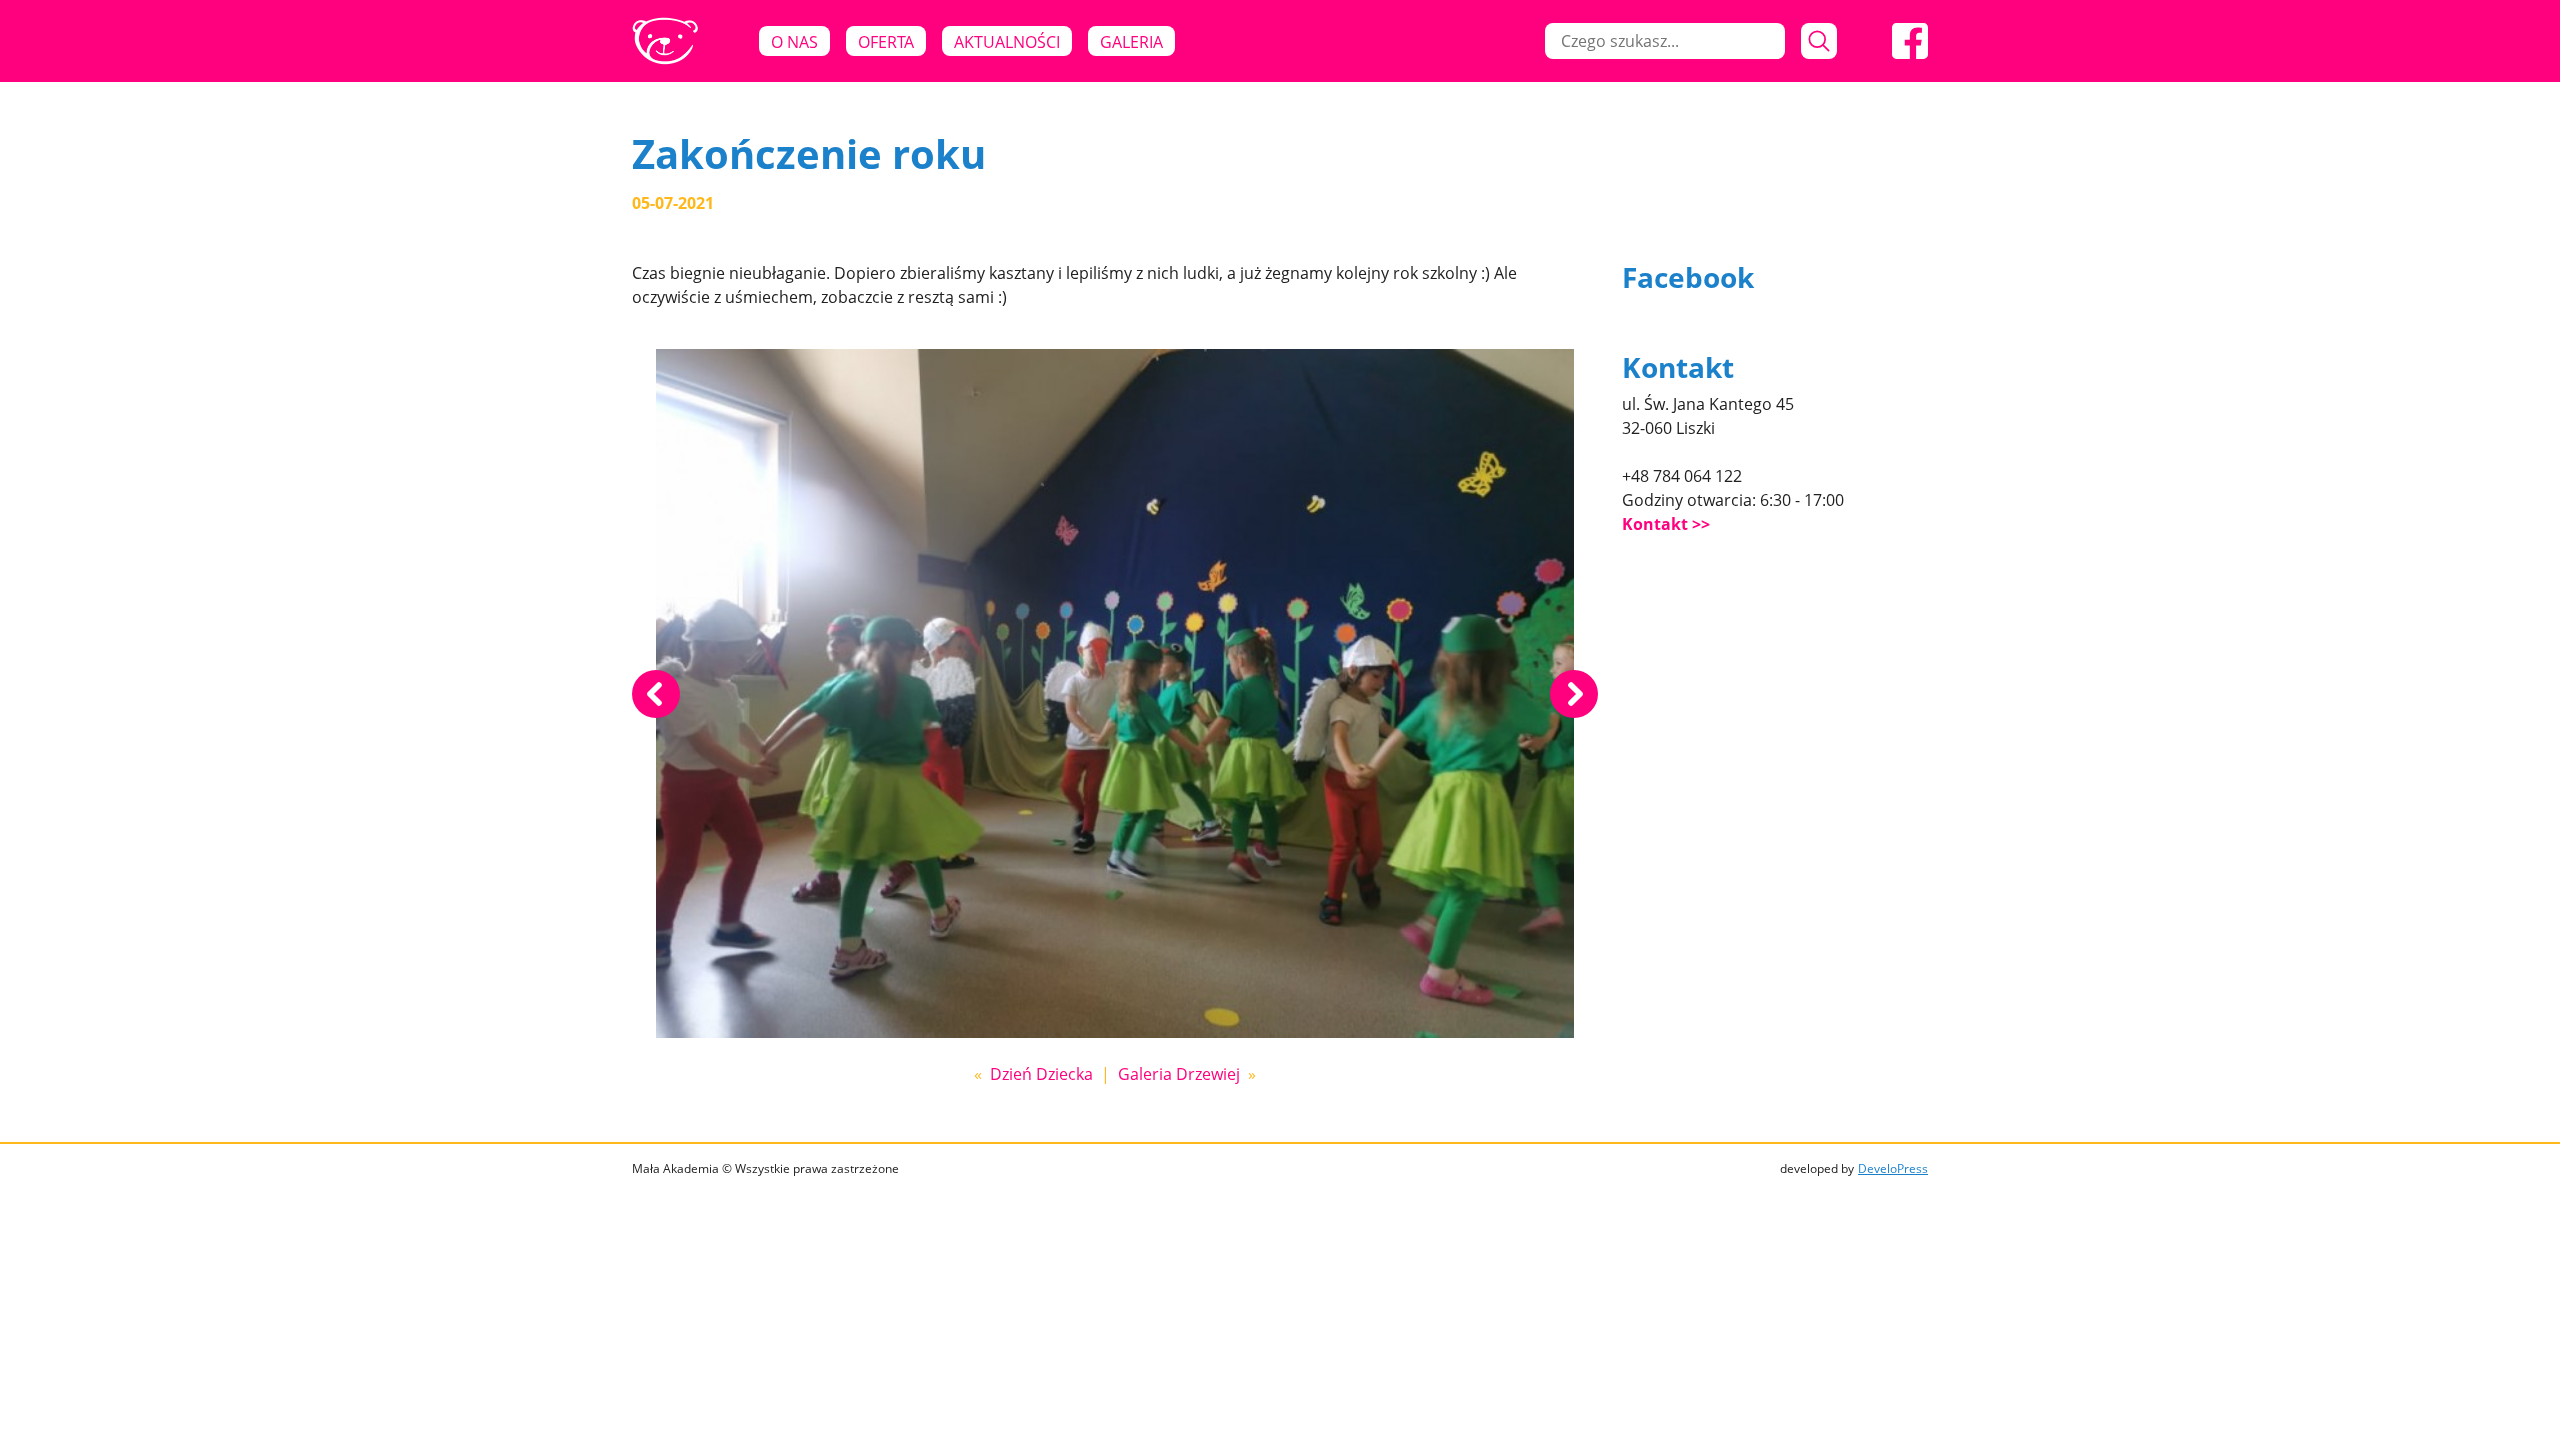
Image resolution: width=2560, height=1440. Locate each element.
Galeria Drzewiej (1179, 1074)
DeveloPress (1893, 1168)
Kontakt (1655, 524)
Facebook (1688, 277)
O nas (794, 42)
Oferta (886, 42)
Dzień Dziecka (1041, 1074)
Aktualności (1007, 42)
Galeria (1131, 42)
